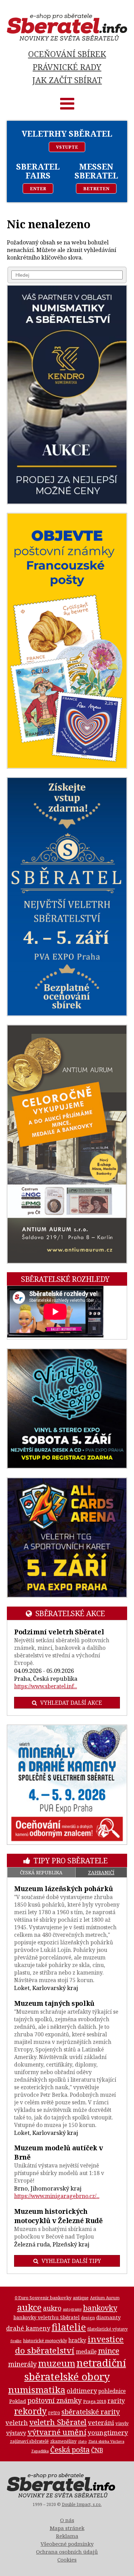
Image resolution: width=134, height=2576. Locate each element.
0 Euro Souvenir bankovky (43, 2298)
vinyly (122, 2423)
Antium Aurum (105, 2298)
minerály (23, 2364)
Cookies (67, 2560)
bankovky (100, 2308)
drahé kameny (28, 2328)
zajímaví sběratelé (29, 2441)
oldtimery (82, 2391)
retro (54, 2412)
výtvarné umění (57, 2432)
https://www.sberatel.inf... (46, 1686)
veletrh (17, 2422)
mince (109, 2351)
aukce (29, 2307)
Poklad (18, 2401)
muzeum (57, 2363)
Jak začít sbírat (67, 80)
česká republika (41, 1872)
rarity (116, 2401)
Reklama (67, 2536)
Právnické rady (67, 67)
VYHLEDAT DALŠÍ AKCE (71, 1703)
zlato (82, 2441)
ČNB (97, 2450)
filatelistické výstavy (108, 2329)
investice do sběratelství (70, 2345)
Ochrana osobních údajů (67, 2552)
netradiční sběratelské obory (75, 2370)
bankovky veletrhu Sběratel (47, 2317)
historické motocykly (45, 2341)
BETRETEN (96, 188)
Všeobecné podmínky (67, 2544)
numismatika (37, 2390)
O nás (67, 2520)
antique (81, 2298)
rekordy (30, 2411)
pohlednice (112, 2391)
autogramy (72, 2309)
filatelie (69, 2327)
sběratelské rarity (91, 2412)
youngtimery (108, 2432)
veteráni (101, 2423)
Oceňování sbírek (67, 54)
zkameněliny (63, 2441)
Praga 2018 (95, 2401)
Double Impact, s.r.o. (82, 2504)
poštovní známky (55, 2400)
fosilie (16, 2341)
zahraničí (101, 1872)
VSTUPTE (67, 147)
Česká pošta (70, 2449)
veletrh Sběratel (58, 2422)
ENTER (38, 188)
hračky (77, 2340)
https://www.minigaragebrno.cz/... (57, 2196)
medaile (86, 2351)
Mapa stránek (67, 2528)
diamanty (108, 2317)
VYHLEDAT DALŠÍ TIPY (71, 2261)
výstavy (16, 2433)
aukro (52, 2308)
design (88, 2318)
